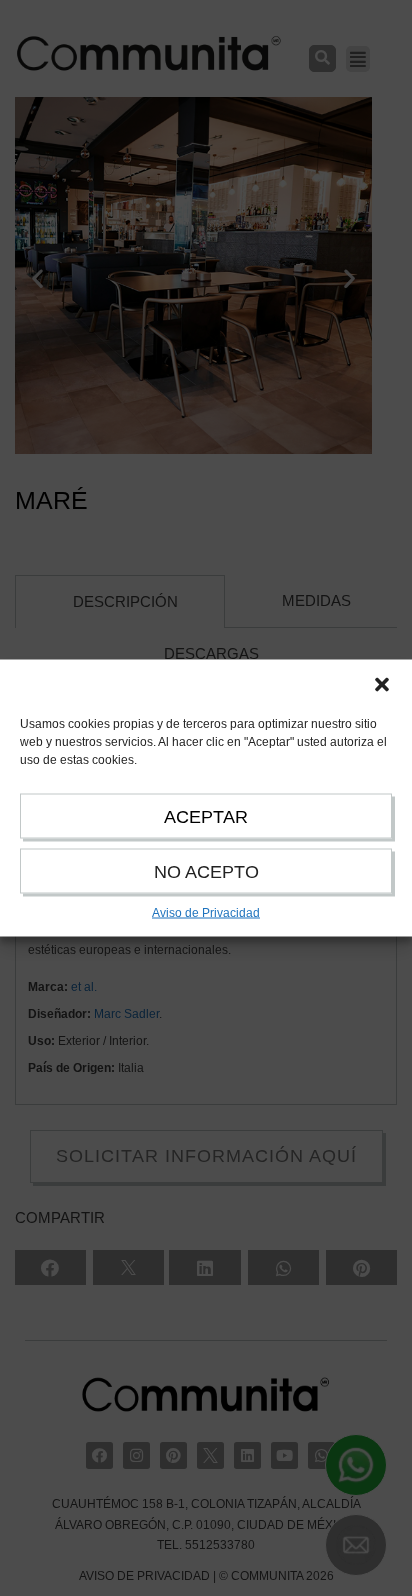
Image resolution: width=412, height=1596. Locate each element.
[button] (382, 685)
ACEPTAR (206, 817)
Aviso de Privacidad (206, 913)
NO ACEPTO (206, 872)
